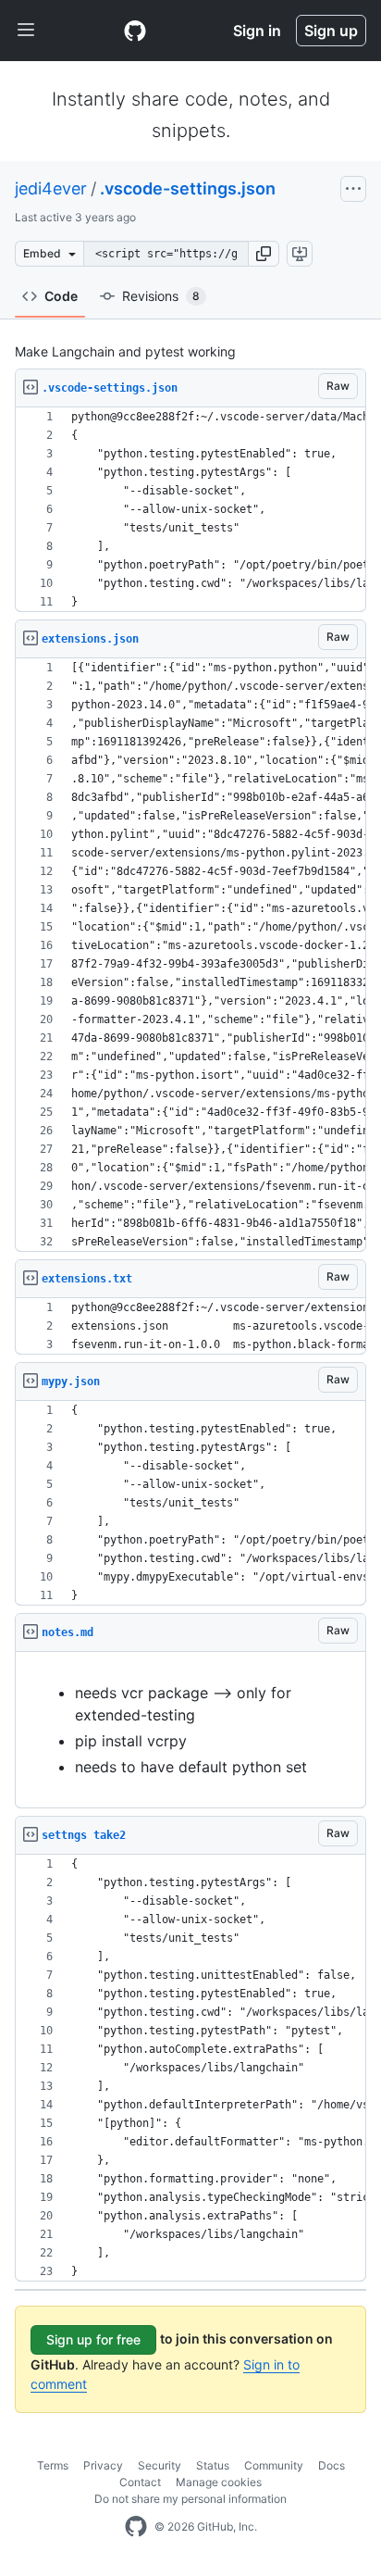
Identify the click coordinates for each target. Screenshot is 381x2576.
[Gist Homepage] (135, 31)
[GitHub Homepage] (136, 2527)
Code (61, 296)
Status (213, 2465)
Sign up (331, 31)
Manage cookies (219, 2482)
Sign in (257, 31)
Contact (140, 2482)
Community (274, 2465)
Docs (332, 2465)
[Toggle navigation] (26, 31)
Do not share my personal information (190, 2499)
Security (160, 2465)
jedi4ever (51, 188)
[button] (264, 254)
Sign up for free (93, 2339)
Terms (53, 2465)
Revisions (161, 296)
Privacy (103, 2465)
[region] (190, 510)
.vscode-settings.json (188, 188)
